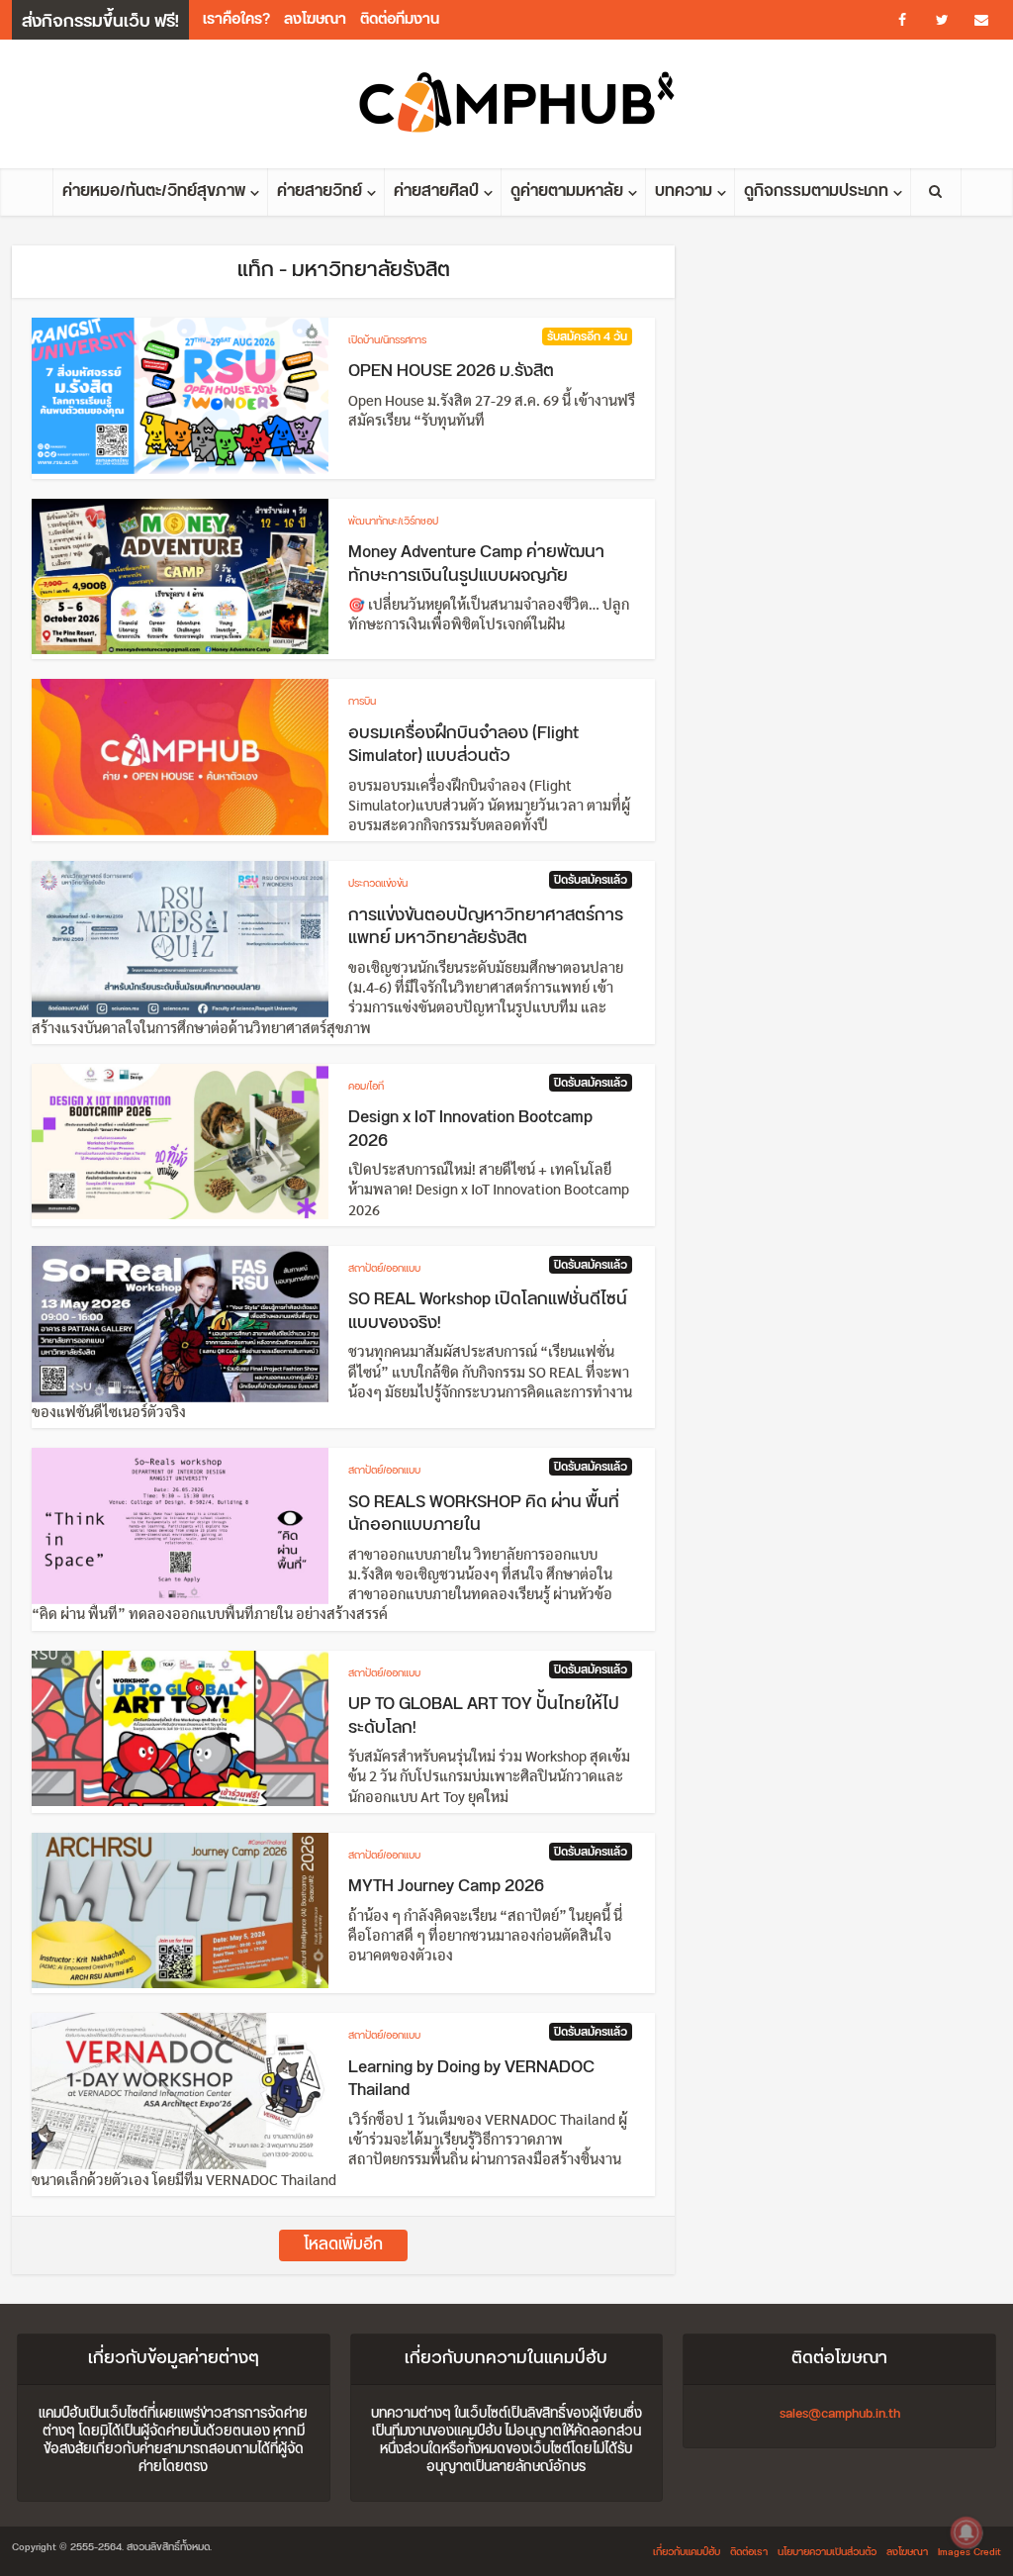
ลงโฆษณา (315, 19)
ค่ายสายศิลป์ (436, 191)
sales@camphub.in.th (840, 2414)
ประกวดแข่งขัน (378, 884)
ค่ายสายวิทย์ (320, 191)
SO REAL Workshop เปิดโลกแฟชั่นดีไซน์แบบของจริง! (488, 1311)
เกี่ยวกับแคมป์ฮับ (687, 2552)
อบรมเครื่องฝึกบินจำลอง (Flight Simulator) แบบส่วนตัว (463, 745)
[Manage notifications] (967, 2532)
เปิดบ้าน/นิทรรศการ (387, 340)
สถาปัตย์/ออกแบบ (384, 1269)
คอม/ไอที (366, 1087)
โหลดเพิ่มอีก (343, 2245)
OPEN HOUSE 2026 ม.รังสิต (451, 371)
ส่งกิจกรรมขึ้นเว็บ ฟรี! (100, 22)
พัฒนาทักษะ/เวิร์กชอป (393, 522)
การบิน (362, 702)
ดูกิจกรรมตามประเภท (816, 191)
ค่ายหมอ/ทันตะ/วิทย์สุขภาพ (154, 191)
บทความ (684, 191)
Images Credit (969, 2552)
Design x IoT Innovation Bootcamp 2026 (470, 1129)
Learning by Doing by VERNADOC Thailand (471, 2079)
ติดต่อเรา (749, 2552)
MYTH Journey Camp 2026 (446, 1886)
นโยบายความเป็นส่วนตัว (827, 2552)
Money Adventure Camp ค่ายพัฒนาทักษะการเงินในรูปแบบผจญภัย (476, 564)
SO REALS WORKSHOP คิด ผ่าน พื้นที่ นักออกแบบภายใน (484, 1514)
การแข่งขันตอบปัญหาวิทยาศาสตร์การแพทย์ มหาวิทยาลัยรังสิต (486, 927)
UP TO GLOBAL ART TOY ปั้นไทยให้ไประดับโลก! (484, 1716)
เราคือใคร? (236, 19)
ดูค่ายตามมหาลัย (567, 191)
